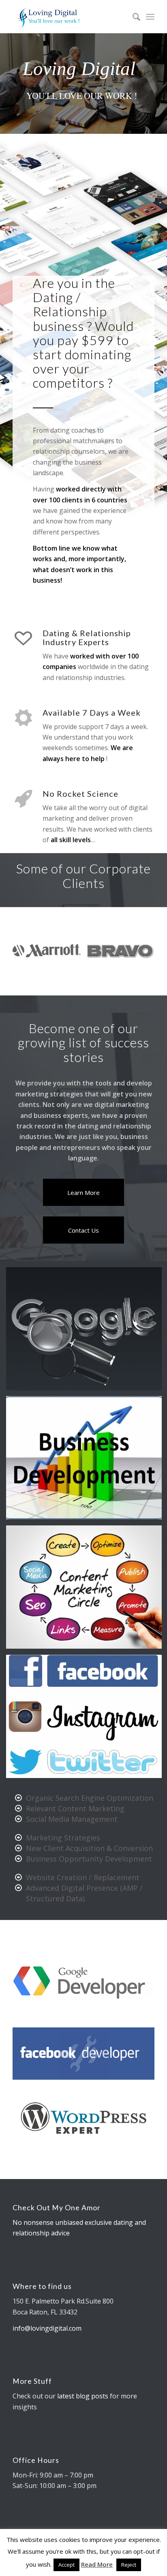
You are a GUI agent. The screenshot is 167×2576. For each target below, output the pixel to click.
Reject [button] (129, 2565)
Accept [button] (66, 2565)
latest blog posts (83, 2398)
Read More (97, 2564)
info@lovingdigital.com (47, 2330)
